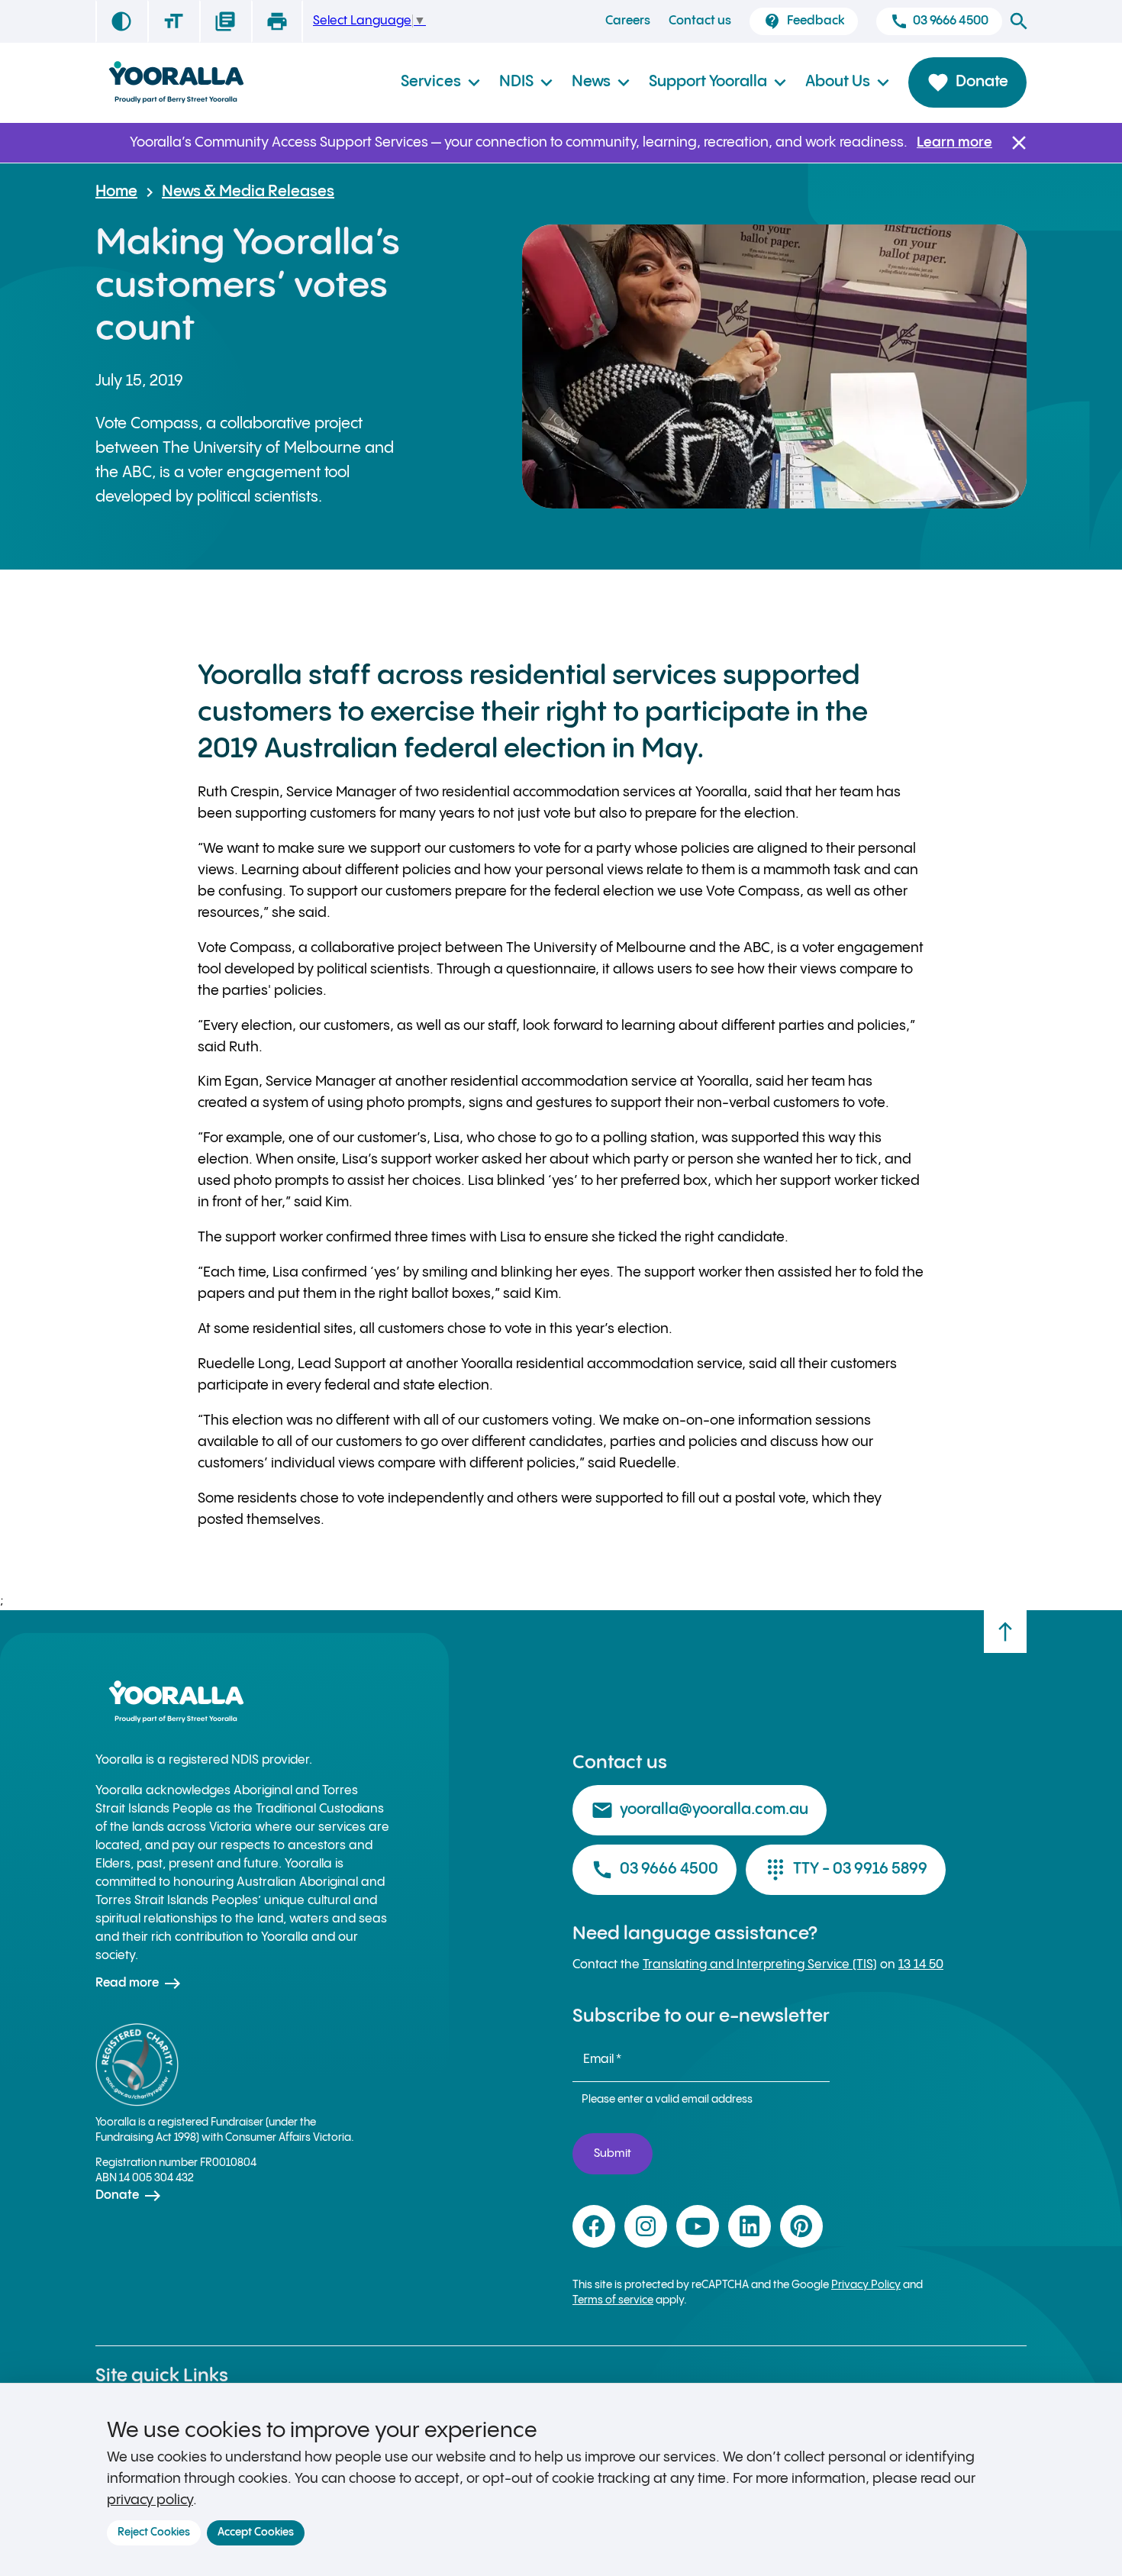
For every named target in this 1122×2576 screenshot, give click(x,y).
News (601, 82)
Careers (628, 21)
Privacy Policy (866, 2285)
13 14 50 (921, 1965)
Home (116, 192)
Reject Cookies (154, 2532)
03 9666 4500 (939, 21)
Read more (139, 1984)
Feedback (803, 21)
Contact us (700, 21)
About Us (848, 82)
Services (441, 82)
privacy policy (150, 2500)
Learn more (954, 142)
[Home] (176, 83)
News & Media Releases (248, 192)
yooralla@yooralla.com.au (700, 1810)
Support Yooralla (718, 82)
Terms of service (613, 2300)
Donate (967, 82)
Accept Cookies (256, 2532)
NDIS (526, 82)
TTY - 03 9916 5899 (846, 1870)
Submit (613, 2153)
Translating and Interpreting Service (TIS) (760, 1965)
